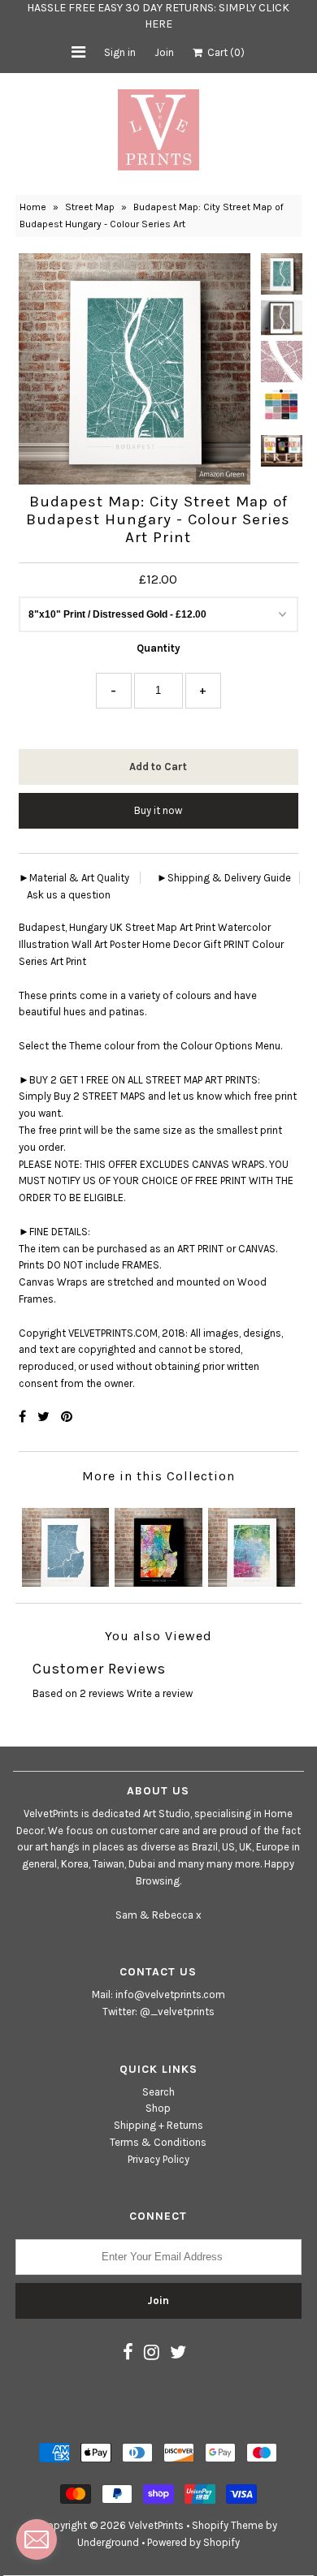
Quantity (158, 648)
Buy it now (158, 810)
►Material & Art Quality (74, 878)
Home (33, 207)
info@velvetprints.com (170, 1994)
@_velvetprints (177, 2012)
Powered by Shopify (193, 2542)
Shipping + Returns (158, 2125)
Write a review (160, 1693)
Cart (224, 52)
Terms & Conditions (158, 2142)
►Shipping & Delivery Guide (224, 878)
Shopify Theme (228, 2525)
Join (164, 52)
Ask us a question (69, 895)
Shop (158, 2108)
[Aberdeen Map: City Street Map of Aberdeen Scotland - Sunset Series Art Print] (158, 1543)
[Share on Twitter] (45, 1417)
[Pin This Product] (67, 1417)
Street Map (90, 207)
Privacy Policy (158, 2159)
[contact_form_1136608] (37, 2539)
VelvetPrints (156, 2525)
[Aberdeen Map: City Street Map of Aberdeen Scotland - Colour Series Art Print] (65, 1543)
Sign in (120, 52)
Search (158, 2092)
